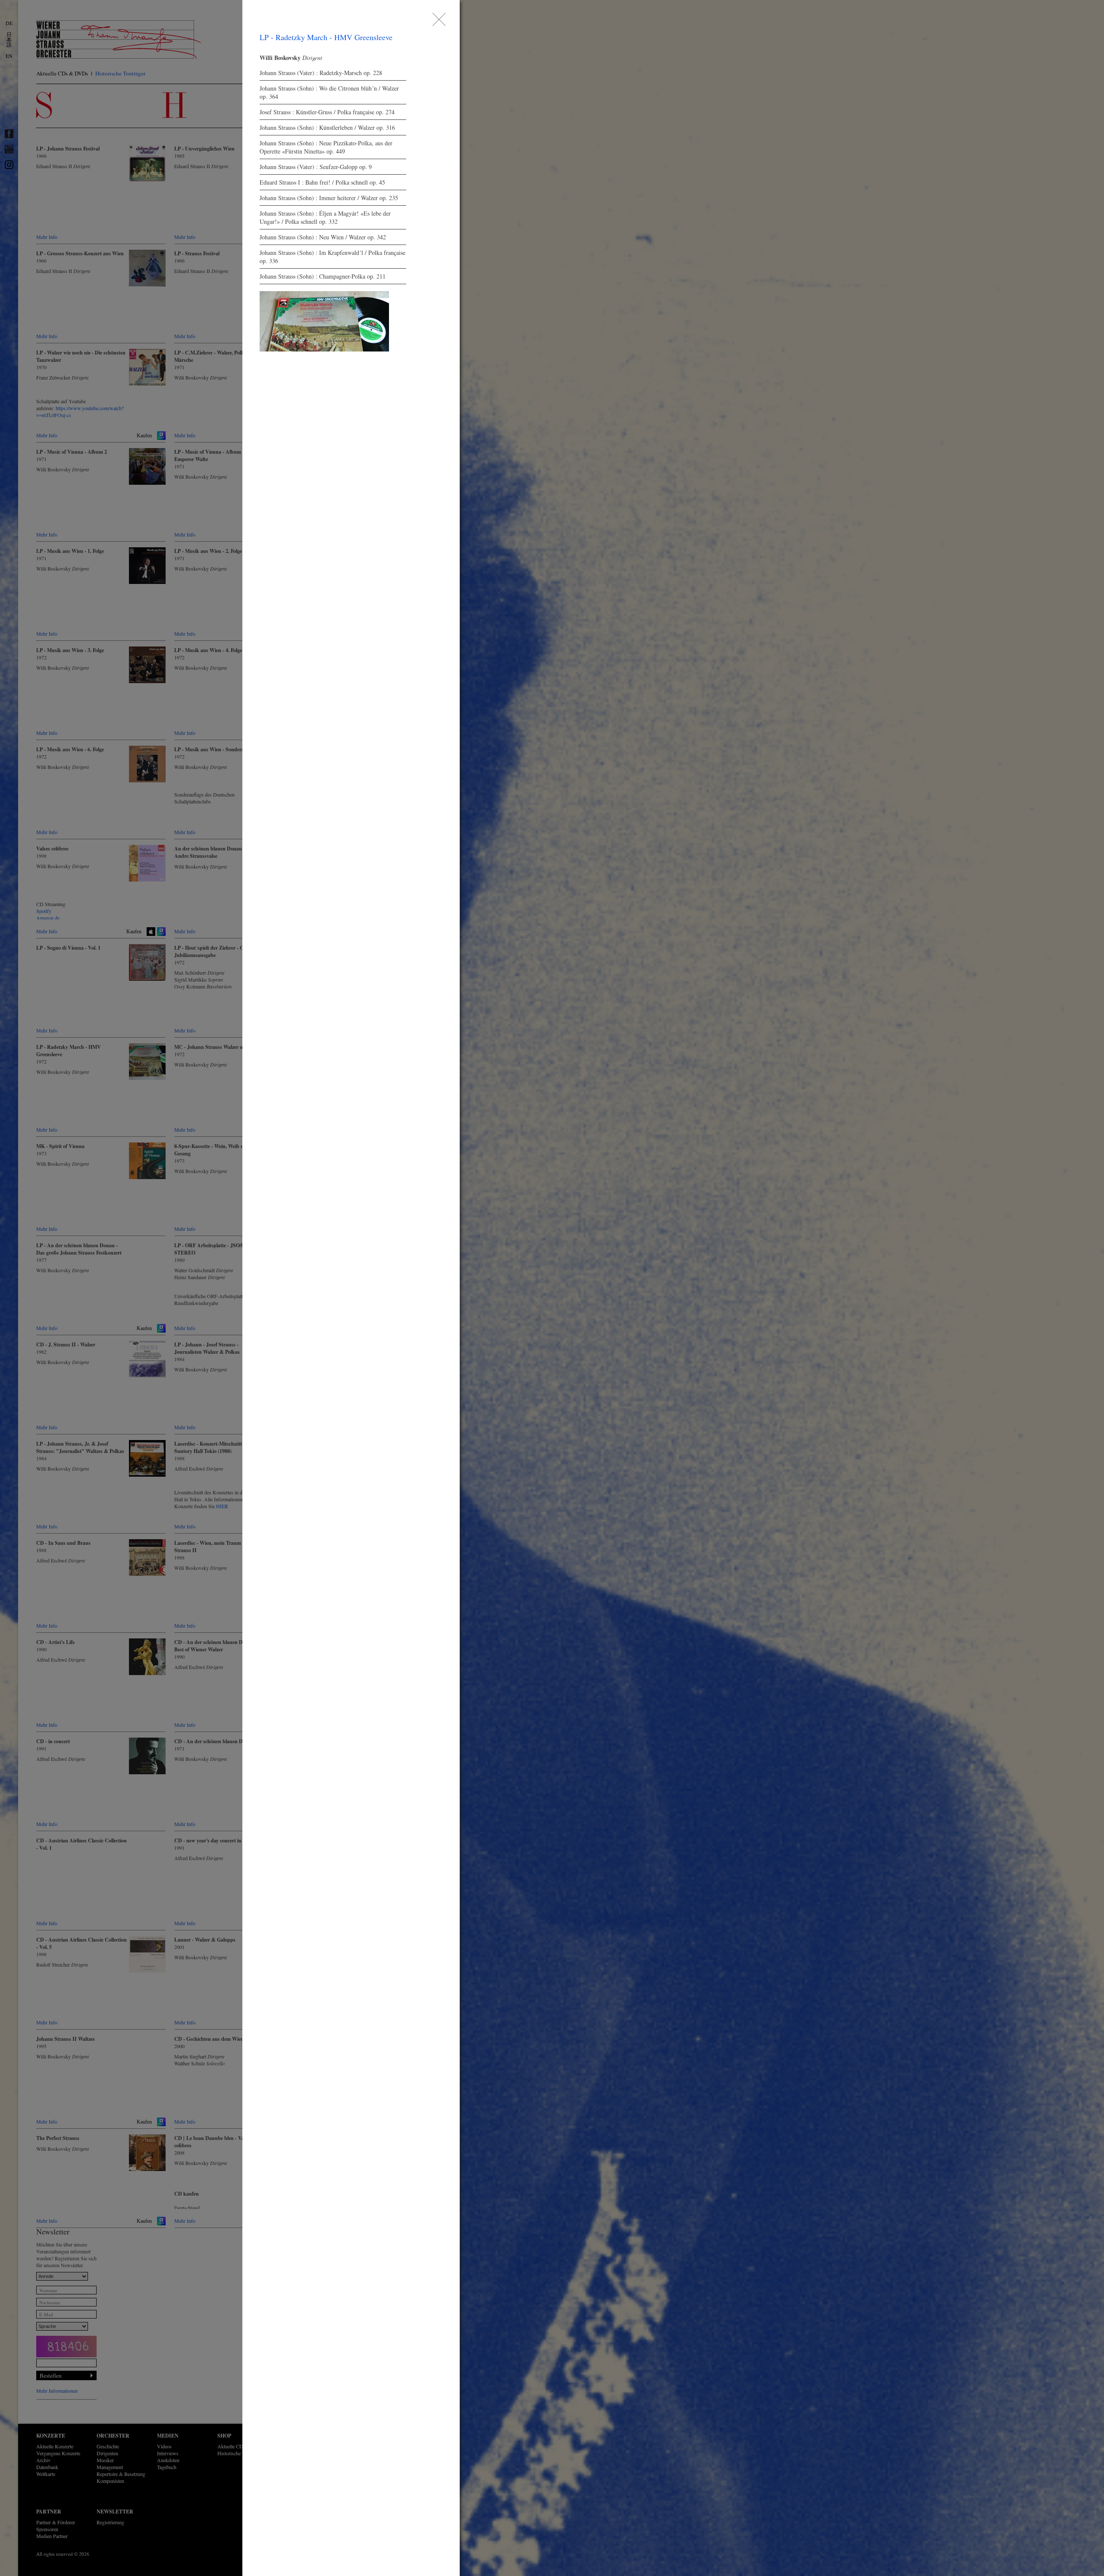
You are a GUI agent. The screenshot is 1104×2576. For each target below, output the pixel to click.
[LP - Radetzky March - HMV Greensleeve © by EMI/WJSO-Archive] (324, 321)
